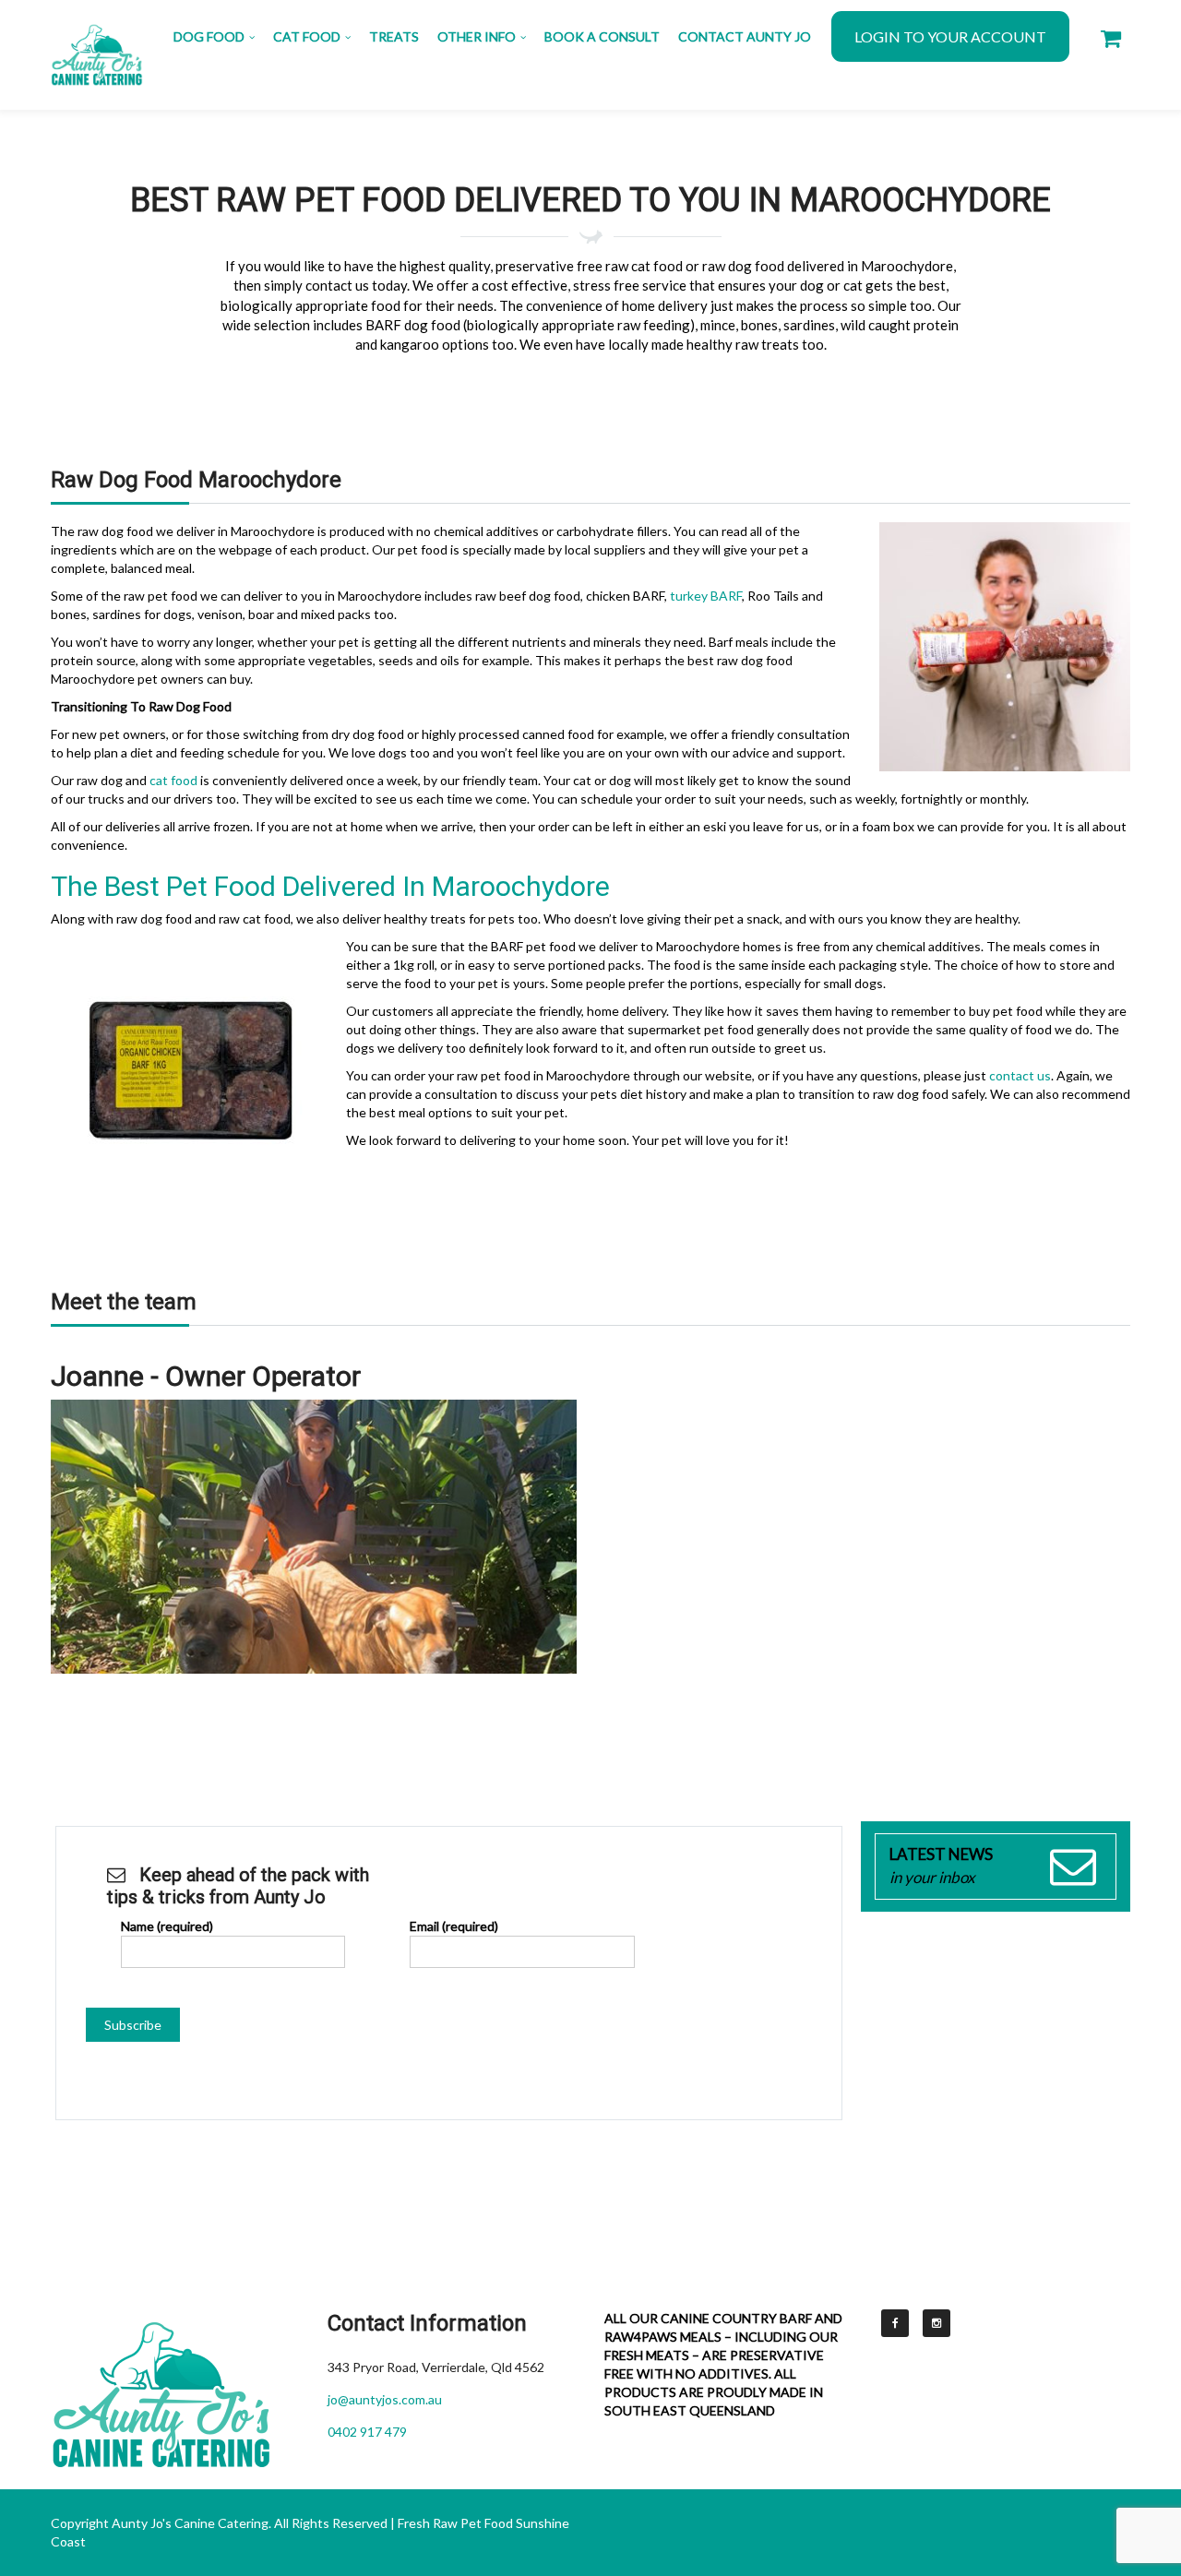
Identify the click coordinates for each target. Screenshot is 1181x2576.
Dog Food (209, 36)
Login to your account (950, 36)
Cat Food (307, 36)
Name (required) (167, 1926)
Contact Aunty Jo (745, 36)
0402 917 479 (367, 2432)
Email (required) (454, 1926)
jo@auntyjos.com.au (385, 2399)
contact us (1020, 1075)
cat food (173, 780)
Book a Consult (602, 36)
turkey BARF (706, 596)
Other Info (477, 36)
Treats (394, 36)
